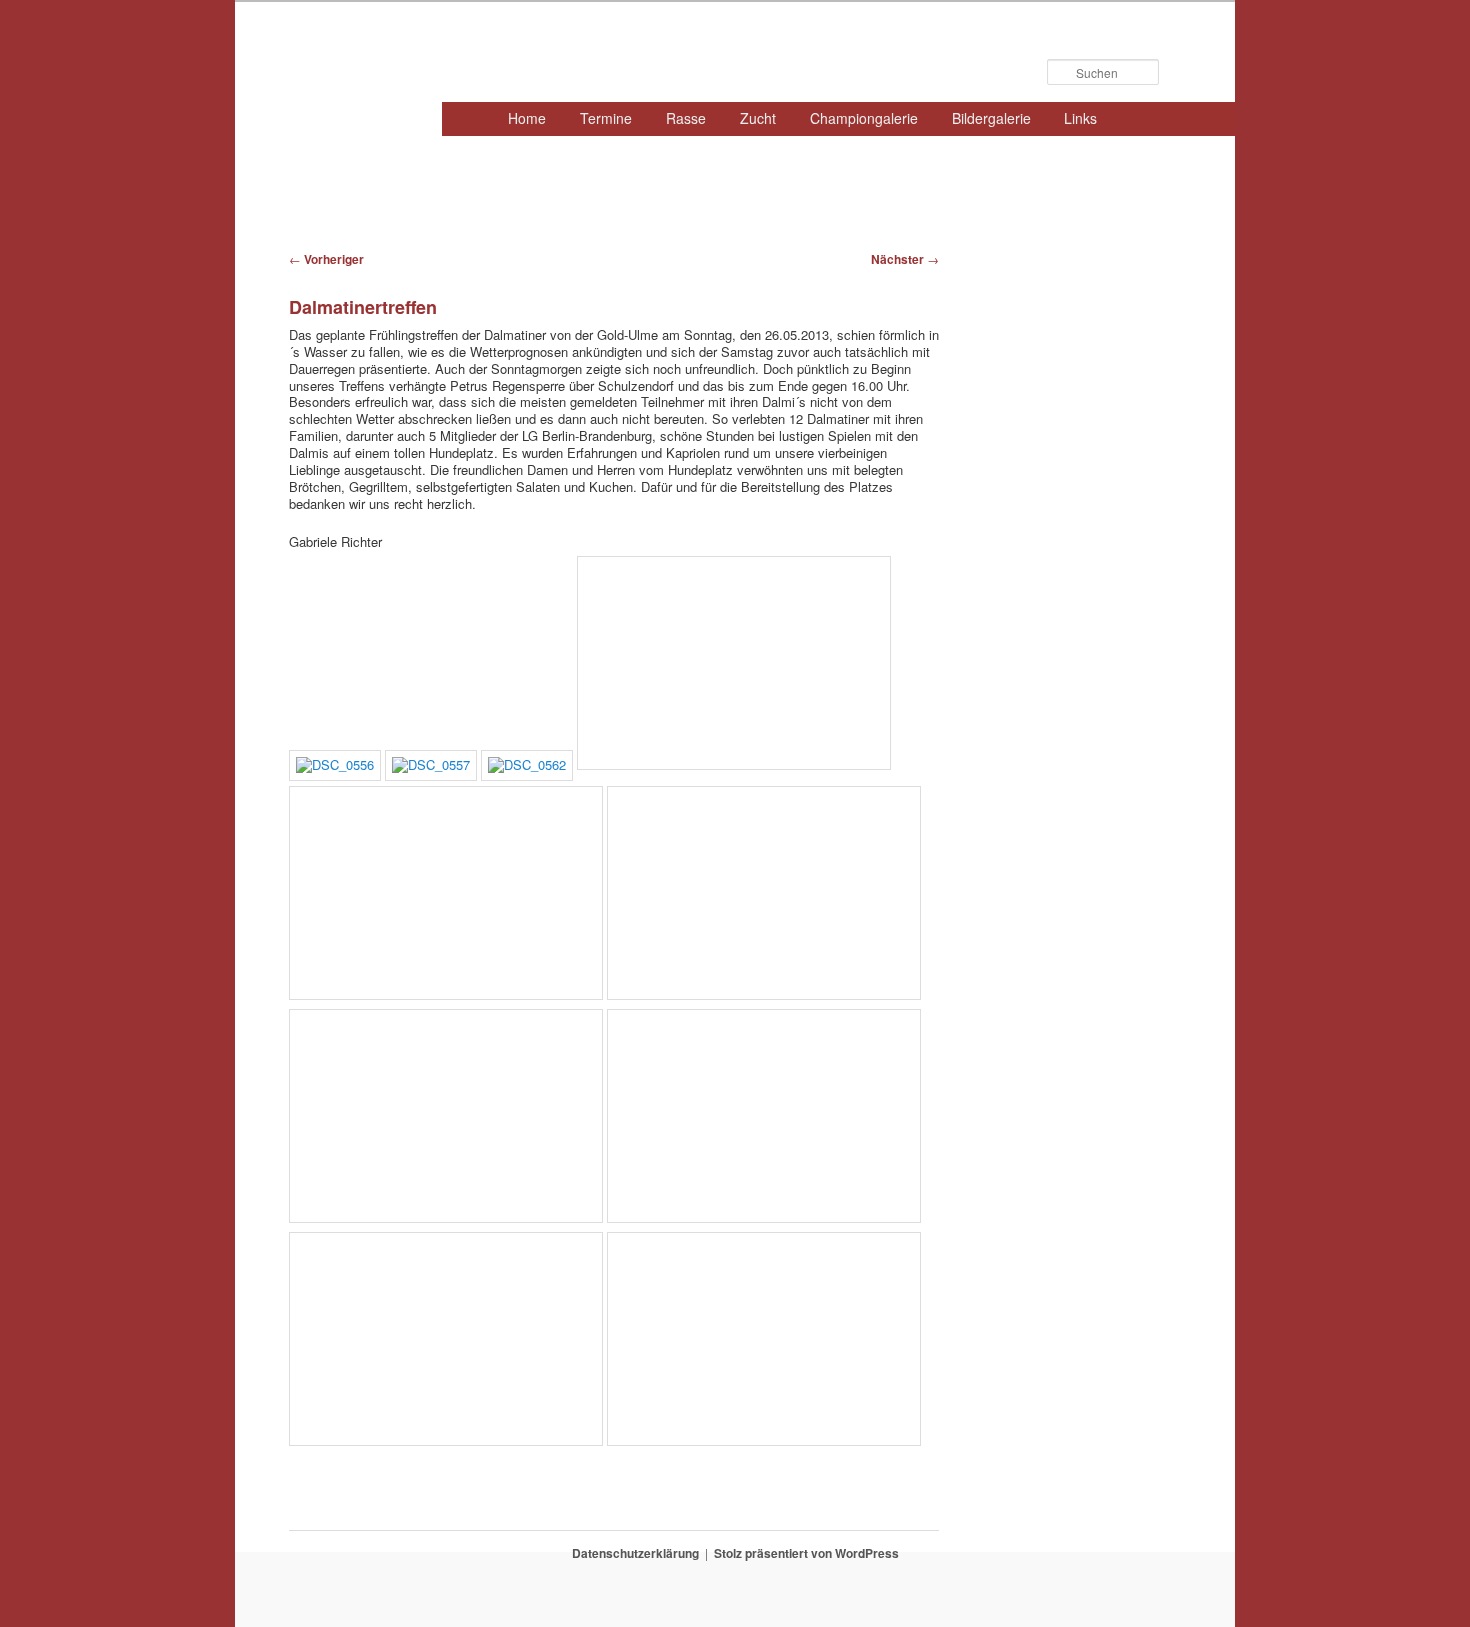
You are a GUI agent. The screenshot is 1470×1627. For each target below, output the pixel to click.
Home (527, 118)
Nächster (905, 259)
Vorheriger (326, 259)
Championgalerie (864, 118)
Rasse (686, 118)
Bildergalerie (991, 118)
